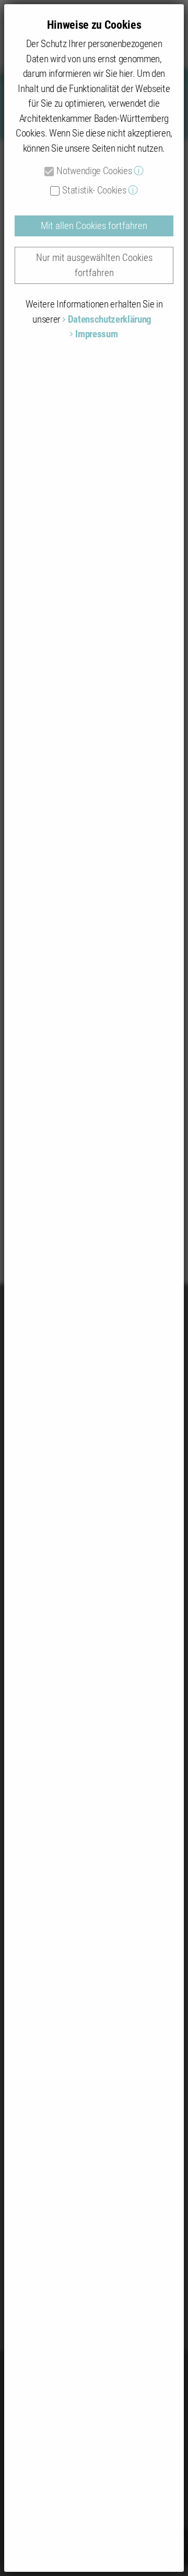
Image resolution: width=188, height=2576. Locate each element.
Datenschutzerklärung (110, 319)
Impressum (96, 334)
